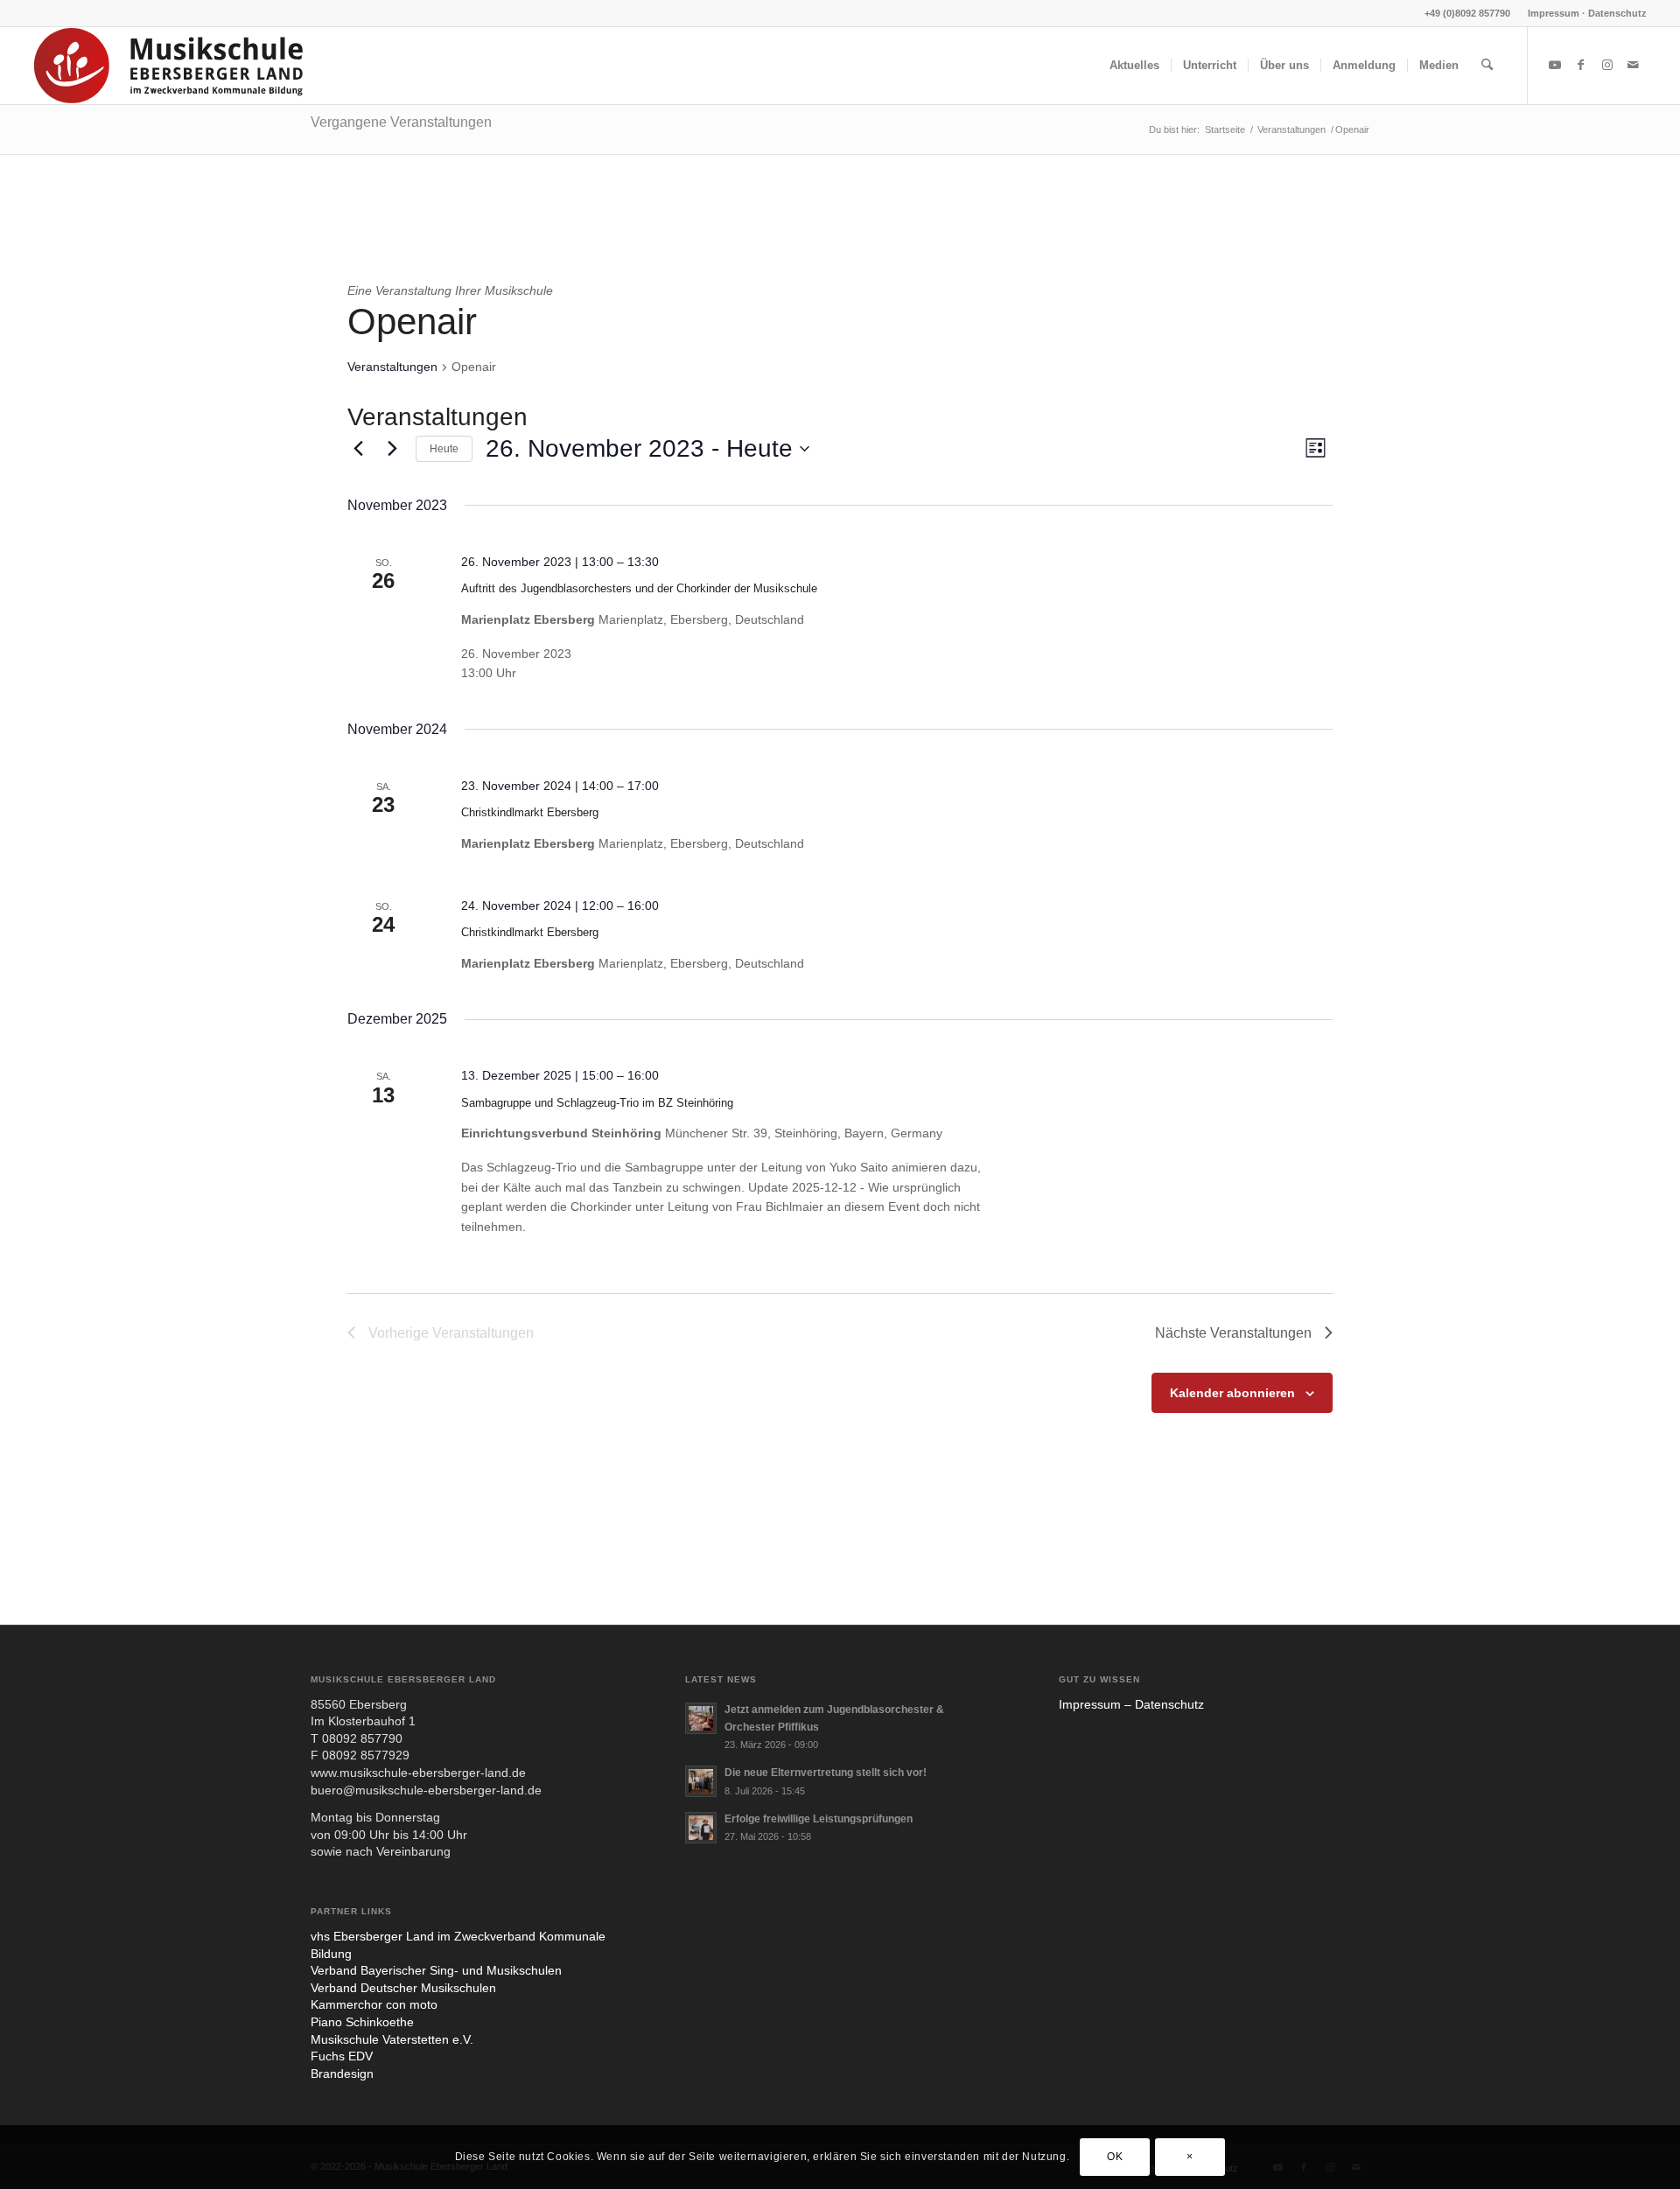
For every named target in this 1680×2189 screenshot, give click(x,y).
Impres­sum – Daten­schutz (1131, 1704)
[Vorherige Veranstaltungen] (358, 449)
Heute (444, 449)
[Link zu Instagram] (1607, 65)
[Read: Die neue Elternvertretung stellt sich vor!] (701, 1781)
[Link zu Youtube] (1555, 65)
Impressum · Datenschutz (1587, 13)
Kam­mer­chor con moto (374, 2004)
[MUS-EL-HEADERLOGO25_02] (170, 66)
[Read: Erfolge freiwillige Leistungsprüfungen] (701, 1828)
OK (1115, 2157)
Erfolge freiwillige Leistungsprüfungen (819, 1819)
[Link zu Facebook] (1581, 65)
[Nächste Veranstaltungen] (392, 449)
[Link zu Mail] (1634, 65)
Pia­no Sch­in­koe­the (362, 2022)
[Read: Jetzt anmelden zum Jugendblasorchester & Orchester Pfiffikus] (701, 1718)
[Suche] (1487, 66)
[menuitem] (1583, 13)
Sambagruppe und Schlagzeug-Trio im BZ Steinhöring (597, 1103)
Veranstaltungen (392, 367)
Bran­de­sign (342, 2074)
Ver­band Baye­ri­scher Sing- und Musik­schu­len (436, 1970)
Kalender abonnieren (1232, 1393)
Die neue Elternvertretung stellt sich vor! (826, 1773)
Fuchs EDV (342, 2056)
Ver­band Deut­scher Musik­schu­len (403, 1988)
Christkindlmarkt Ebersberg (530, 812)
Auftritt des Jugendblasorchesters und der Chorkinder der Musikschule (639, 588)
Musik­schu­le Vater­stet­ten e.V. (392, 2039)
